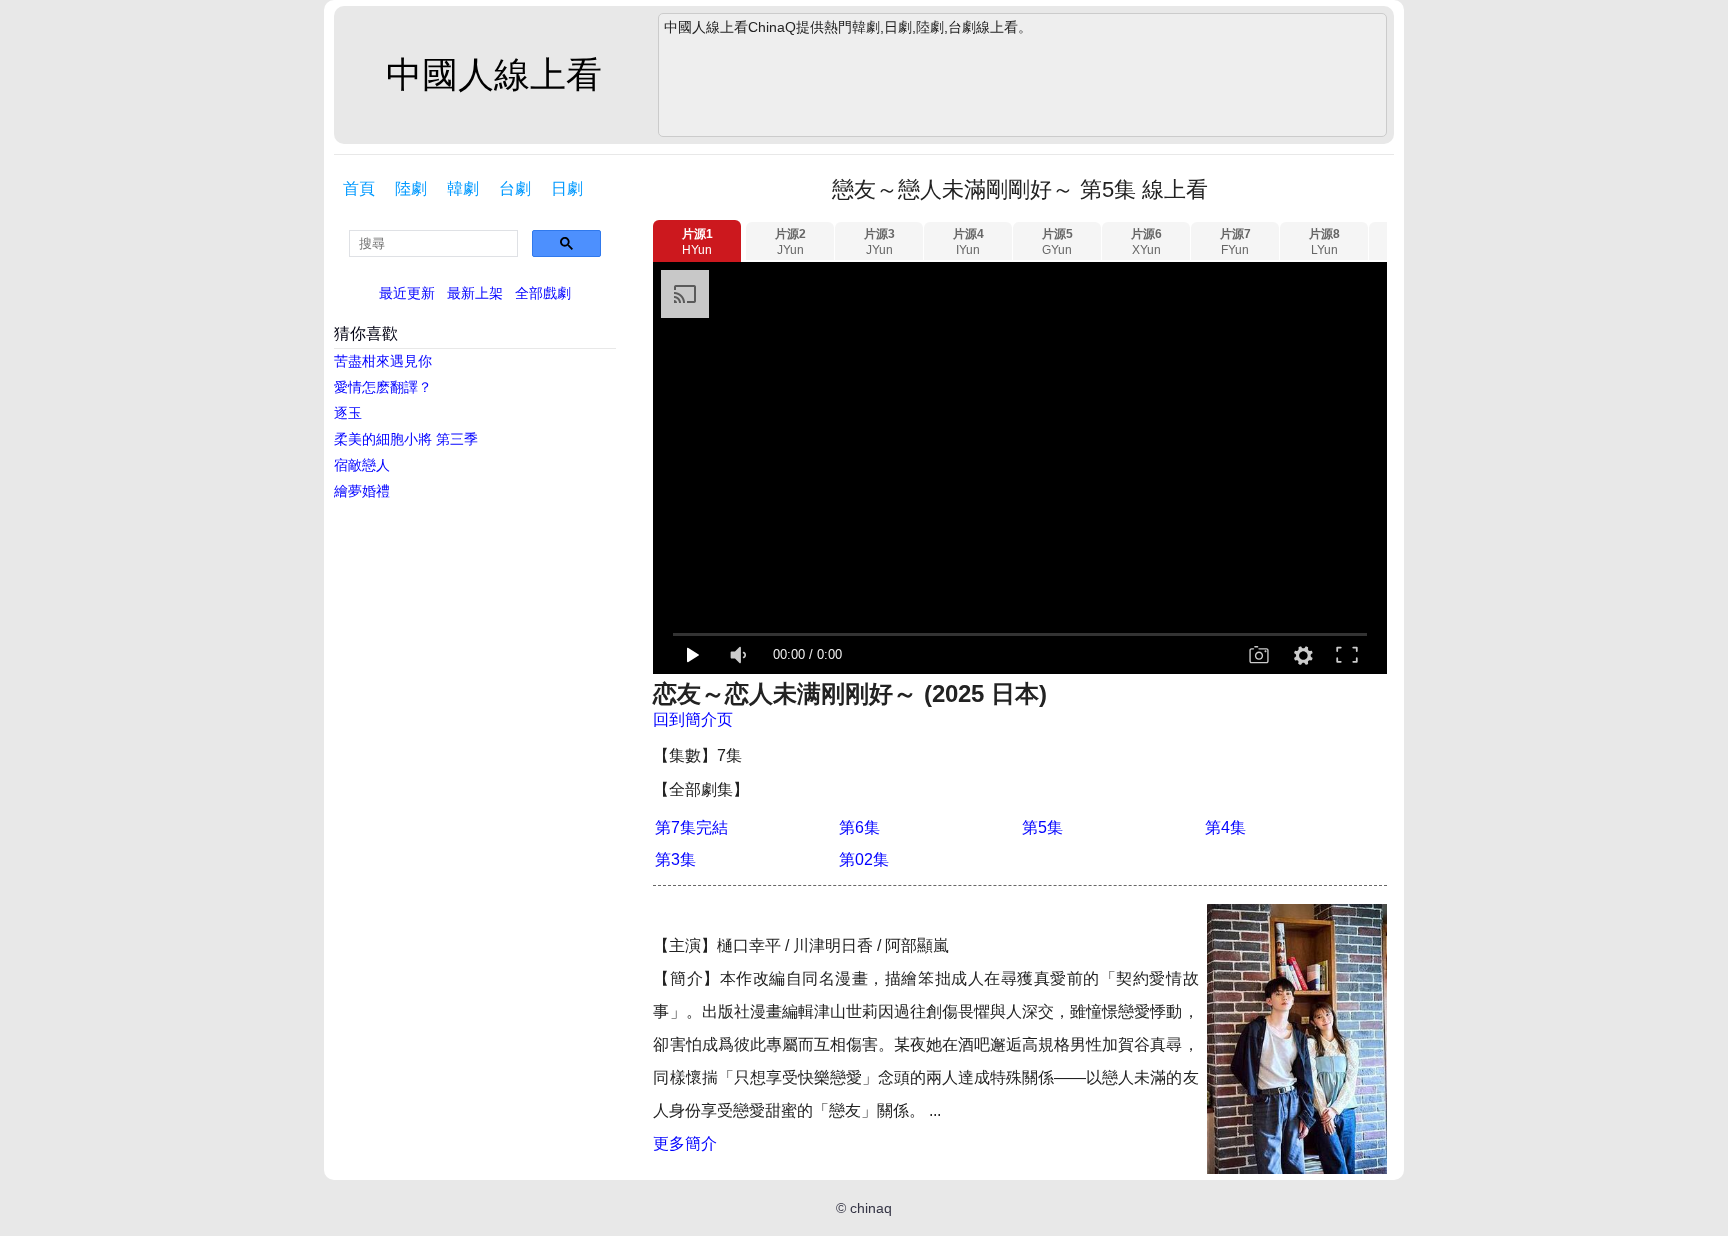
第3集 (675, 859)
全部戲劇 (543, 293)
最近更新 (407, 293)
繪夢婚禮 (362, 491)
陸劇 (411, 188)
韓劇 (463, 188)
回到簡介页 (693, 719)
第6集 (859, 827)
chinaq (871, 1208)
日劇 (567, 188)
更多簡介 (685, 1143)
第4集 (1225, 827)
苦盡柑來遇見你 (383, 361)
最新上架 (475, 293)
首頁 (359, 188)
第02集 (864, 859)
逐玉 (348, 413)
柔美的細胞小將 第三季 (406, 439)
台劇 (515, 188)
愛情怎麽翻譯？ (383, 387)
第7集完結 (691, 827)
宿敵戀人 (362, 465)
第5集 (1042, 827)
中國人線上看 (494, 74)
